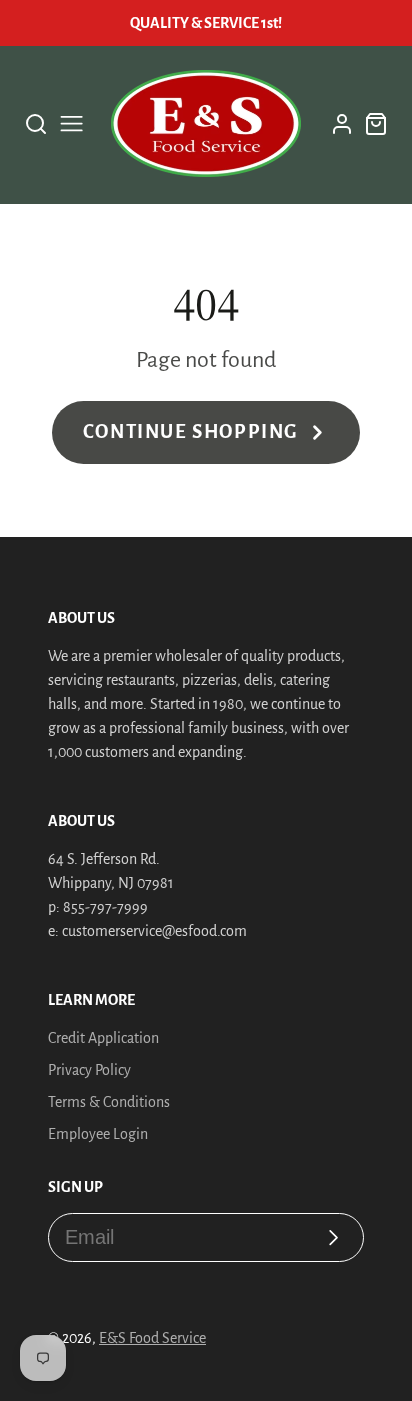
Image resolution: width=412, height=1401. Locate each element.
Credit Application (103, 1038)
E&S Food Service (152, 1338)
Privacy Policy (89, 1070)
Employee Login (98, 1134)
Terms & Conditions (109, 1102)
